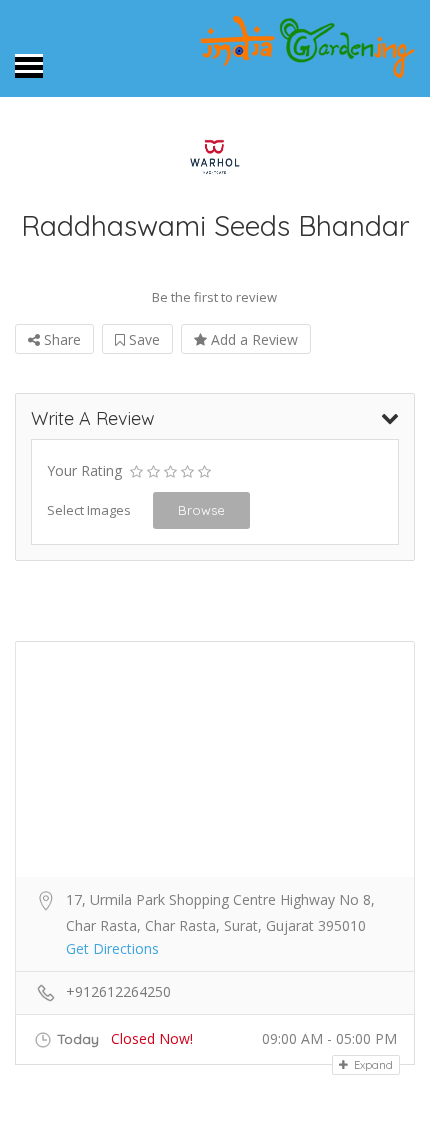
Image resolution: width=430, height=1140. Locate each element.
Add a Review (252, 339)
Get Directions (112, 948)
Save (142, 339)
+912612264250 (118, 991)
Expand (372, 1065)
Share (60, 339)
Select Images (89, 510)
